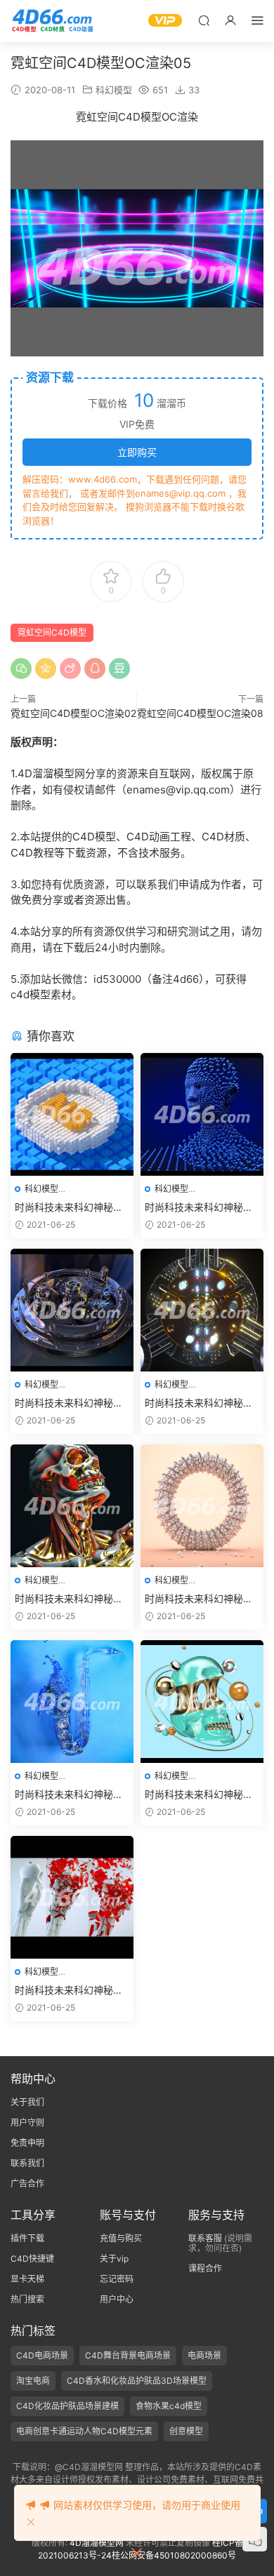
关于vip (114, 2259)
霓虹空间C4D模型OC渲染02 (73, 713)
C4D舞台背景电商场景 (128, 2355)
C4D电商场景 (42, 2355)
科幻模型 (114, 90)
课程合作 (205, 2268)
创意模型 (186, 2431)
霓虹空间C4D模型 (52, 632)
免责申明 (27, 2143)
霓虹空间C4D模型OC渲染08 (200, 713)
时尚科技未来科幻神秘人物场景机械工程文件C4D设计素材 (69, 1208)
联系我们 (27, 2163)
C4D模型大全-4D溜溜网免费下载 (53, 21)
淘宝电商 (33, 2381)
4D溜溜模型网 (97, 2543)
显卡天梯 (27, 2279)
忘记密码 (117, 2279)
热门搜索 (27, 2299)
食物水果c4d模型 (169, 2406)
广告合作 (27, 2183)
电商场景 (204, 2355)
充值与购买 (121, 2238)
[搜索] (204, 20)
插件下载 (27, 2238)
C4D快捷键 (32, 2259)
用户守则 (27, 2122)
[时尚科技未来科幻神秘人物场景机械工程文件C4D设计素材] (72, 1114)
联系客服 (205, 2238)
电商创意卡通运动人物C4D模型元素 (84, 2431)
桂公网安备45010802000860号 (174, 2555)
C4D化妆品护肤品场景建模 (67, 2406)
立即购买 (137, 452)
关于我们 (27, 2102)
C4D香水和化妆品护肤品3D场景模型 (137, 2381)
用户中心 (117, 2299)
